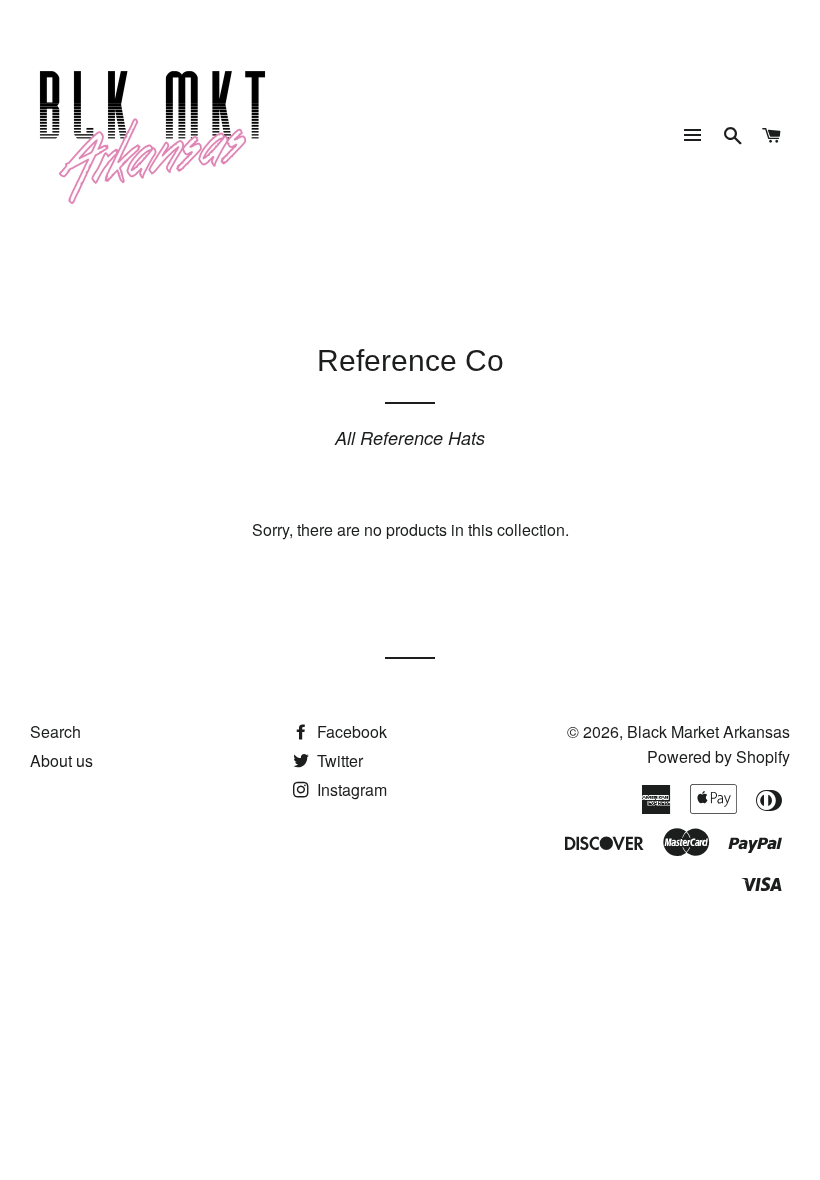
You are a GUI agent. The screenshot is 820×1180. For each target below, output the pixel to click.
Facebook (350, 731)
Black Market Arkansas (708, 731)
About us (61, 760)
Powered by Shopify (718, 756)
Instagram (350, 789)
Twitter (338, 760)
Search (55, 731)
